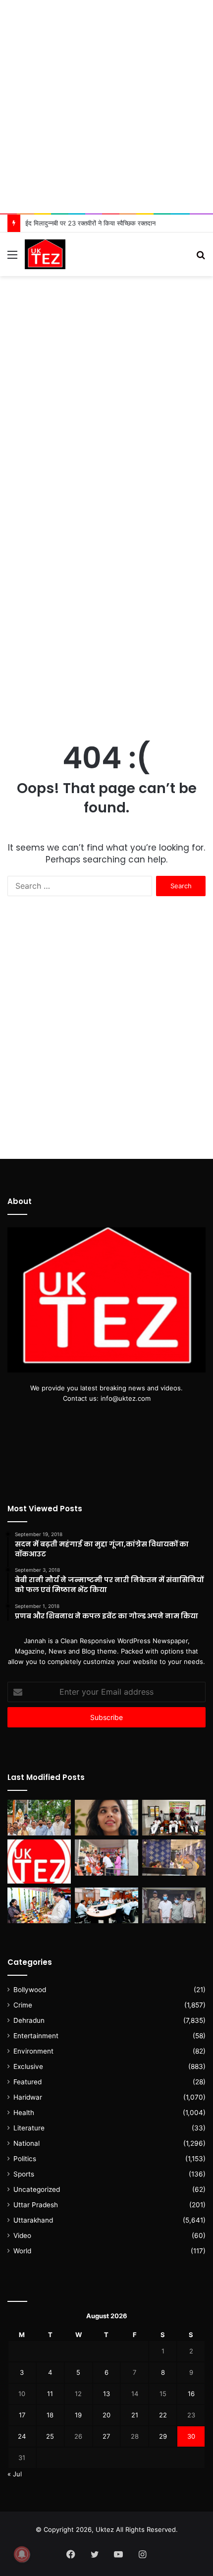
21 (135, 2415)
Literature (29, 2128)
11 (50, 2394)
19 (78, 2415)
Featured (27, 2082)
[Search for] (201, 258)
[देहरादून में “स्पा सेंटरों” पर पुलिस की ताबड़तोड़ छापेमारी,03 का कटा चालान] (174, 1857)
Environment (33, 2051)
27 (106, 2436)
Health (24, 2113)
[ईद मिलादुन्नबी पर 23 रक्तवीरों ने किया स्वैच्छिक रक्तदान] (174, 1818)
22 (163, 2415)
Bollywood (30, 1990)
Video (22, 2235)
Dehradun (29, 2020)
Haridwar (28, 2097)
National (27, 2143)
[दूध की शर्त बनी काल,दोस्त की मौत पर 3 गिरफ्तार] (174, 1905)
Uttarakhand (33, 2220)
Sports (24, 2174)
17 (22, 2415)
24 (22, 2436)
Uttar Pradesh (36, 2205)
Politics (25, 2159)
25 (50, 2436)
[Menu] (12, 258)
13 (106, 2394)
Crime (23, 2005)
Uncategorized (37, 2189)
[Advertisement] (106, 107)
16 (191, 2394)
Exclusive (28, 2066)
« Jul (15, 2474)
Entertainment (36, 2036)
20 (106, 2415)
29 (163, 2436)
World (22, 2251)
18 (50, 2415)
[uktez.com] (45, 254)
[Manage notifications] (22, 2554)
